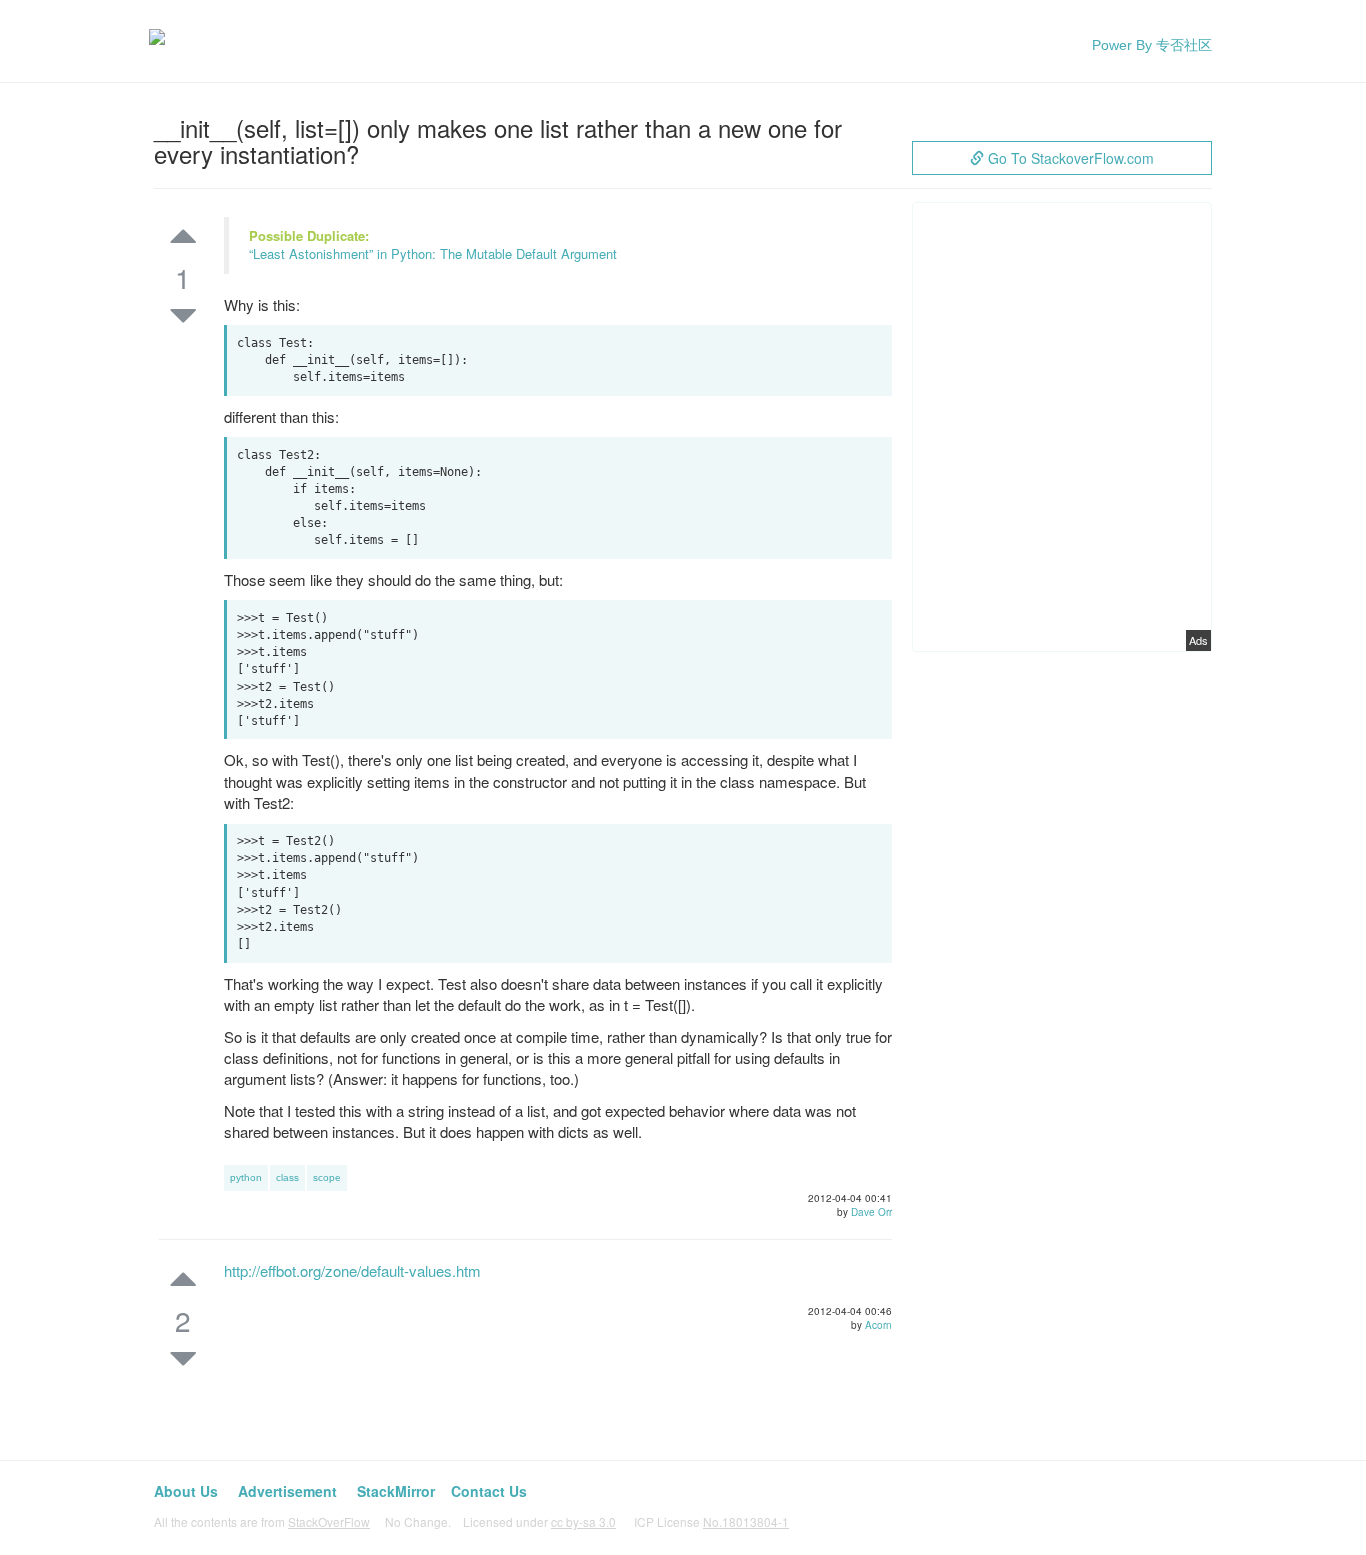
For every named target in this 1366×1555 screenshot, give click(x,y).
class (287, 1177)
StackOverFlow (329, 1521)
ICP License (711, 1521)
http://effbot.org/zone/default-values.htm (352, 1270)
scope (327, 1177)
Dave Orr (871, 1212)
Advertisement (287, 1491)
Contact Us (489, 1491)
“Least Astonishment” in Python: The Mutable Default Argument (433, 253)
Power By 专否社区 (1152, 45)
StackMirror (396, 1491)
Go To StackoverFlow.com (1069, 158)
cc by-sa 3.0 (583, 1521)
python (246, 1177)
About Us (186, 1491)
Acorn (878, 1325)
